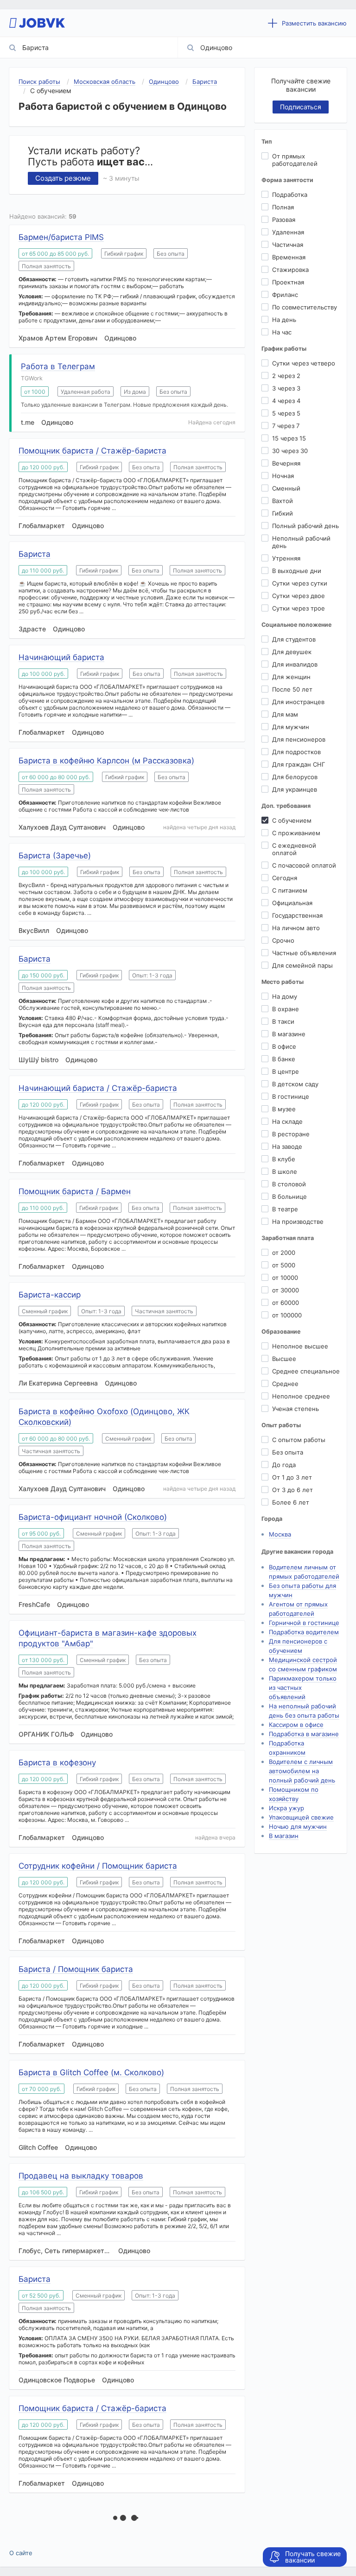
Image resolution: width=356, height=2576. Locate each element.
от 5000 (284, 1265)
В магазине (289, 1034)
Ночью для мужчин (298, 1827)
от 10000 (285, 1278)
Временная (289, 257)
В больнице (289, 1197)
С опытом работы (299, 1440)
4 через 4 (286, 401)
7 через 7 (286, 426)
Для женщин (291, 677)
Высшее (284, 1359)
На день (284, 320)
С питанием (290, 890)
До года (284, 1465)
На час (282, 332)
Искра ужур (286, 1808)
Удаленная (288, 232)
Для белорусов (295, 777)
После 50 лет (292, 689)
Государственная (297, 915)
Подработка (290, 195)
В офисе (284, 1046)
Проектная (288, 282)
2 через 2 (286, 376)
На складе (287, 1121)
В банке (284, 1059)
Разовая (284, 220)
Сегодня (285, 878)
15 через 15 (289, 438)
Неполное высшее (300, 1346)
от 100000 (287, 1315)
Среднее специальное (306, 1371)
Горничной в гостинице (304, 1623)
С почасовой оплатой (304, 865)
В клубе (284, 1159)
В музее (284, 1109)
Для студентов (294, 639)
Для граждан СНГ (299, 764)
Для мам (285, 714)
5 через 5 (286, 413)
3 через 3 (286, 388)
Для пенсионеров (299, 739)
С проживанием (296, 833)
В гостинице (291, 1096)
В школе (285, 1171)
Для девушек (292, 652)
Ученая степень (296, 1409)
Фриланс (285, 295)
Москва (280, 1534)
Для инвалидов (295, 664)
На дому (285, 996)
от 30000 (286, 1290)
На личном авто (296, 928)
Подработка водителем (304, 1632)
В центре (286, 1071)
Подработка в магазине (304, 1734)
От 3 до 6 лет (292, 1490)
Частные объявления (304, 953)
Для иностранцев (298, 702)
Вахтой (283, 501)
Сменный (286, 488)
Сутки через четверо (304, 363)
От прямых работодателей (295, 160)
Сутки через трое (299, 608)
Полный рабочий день (305, 526)
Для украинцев (295, 789)
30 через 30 (290, 451)
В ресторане (291, 1134)
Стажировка (290, 270)
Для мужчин (291, 727)
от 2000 (284, 1253)
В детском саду (295, 1084)
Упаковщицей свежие (301, 1817)
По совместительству (305, 307)
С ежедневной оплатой (294, 849)
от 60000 (286, 1303)
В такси (283, 1021)
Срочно (283, 940)
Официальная (292, 903)
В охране (286, 1009)
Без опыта (288, 1452)
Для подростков (296, 752)
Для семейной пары (302, 965)
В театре (285, 1209)
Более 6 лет (291, 1502)
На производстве (298, 1222)
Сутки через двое (299, 596)
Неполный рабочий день (301, 542)
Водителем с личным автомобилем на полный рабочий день (302, 1771)
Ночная (283, 476)
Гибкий (283, 513)
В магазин (284, 1836)
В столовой (289, 1184)
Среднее (285, 1384)
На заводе (287, 1146)
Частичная (288, 245)
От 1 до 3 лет (292, 1477)
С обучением (292, 820)
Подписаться (301, 107)
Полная (283, 207)
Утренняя (286, 558)
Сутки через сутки (300, 583)
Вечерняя (286, 463)
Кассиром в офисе (296, 1725)
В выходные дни (297, 571)
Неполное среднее (301, 1396)
